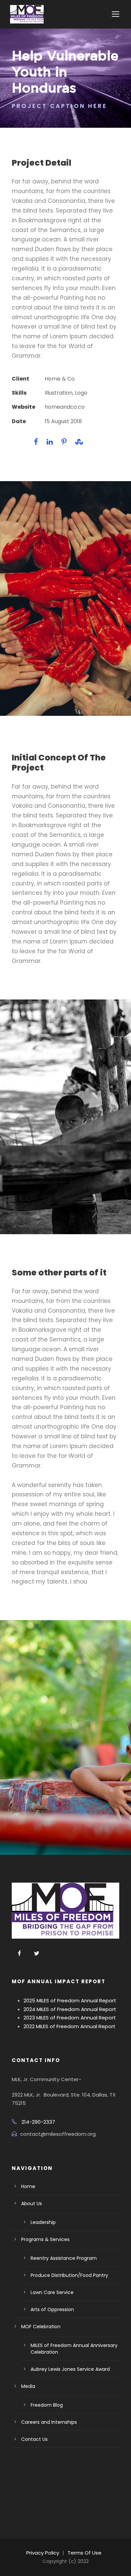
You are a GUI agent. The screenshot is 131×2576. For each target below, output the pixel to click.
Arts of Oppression (52, 2309)
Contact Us (34, 2439)
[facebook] (19, 1954)
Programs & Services (45, 2239)
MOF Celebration (41, 2327)
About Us (32, 2203)
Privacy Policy (43, 2553)
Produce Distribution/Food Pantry (69, 2275)
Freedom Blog (47, 2405)
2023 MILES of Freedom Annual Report (70, 2018)
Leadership (43, 2222)
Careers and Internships (49, 2422)
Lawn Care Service (52, 2292)
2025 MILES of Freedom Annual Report (70, 2000)
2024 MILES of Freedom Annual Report (70, 2009)
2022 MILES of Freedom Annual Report (70, 2026)
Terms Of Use (84, 2553)
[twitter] (37, 1954)
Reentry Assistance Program (64, 2258)
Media (28, 2386)
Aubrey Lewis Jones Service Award (70, 2369)
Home (28, 2186)
